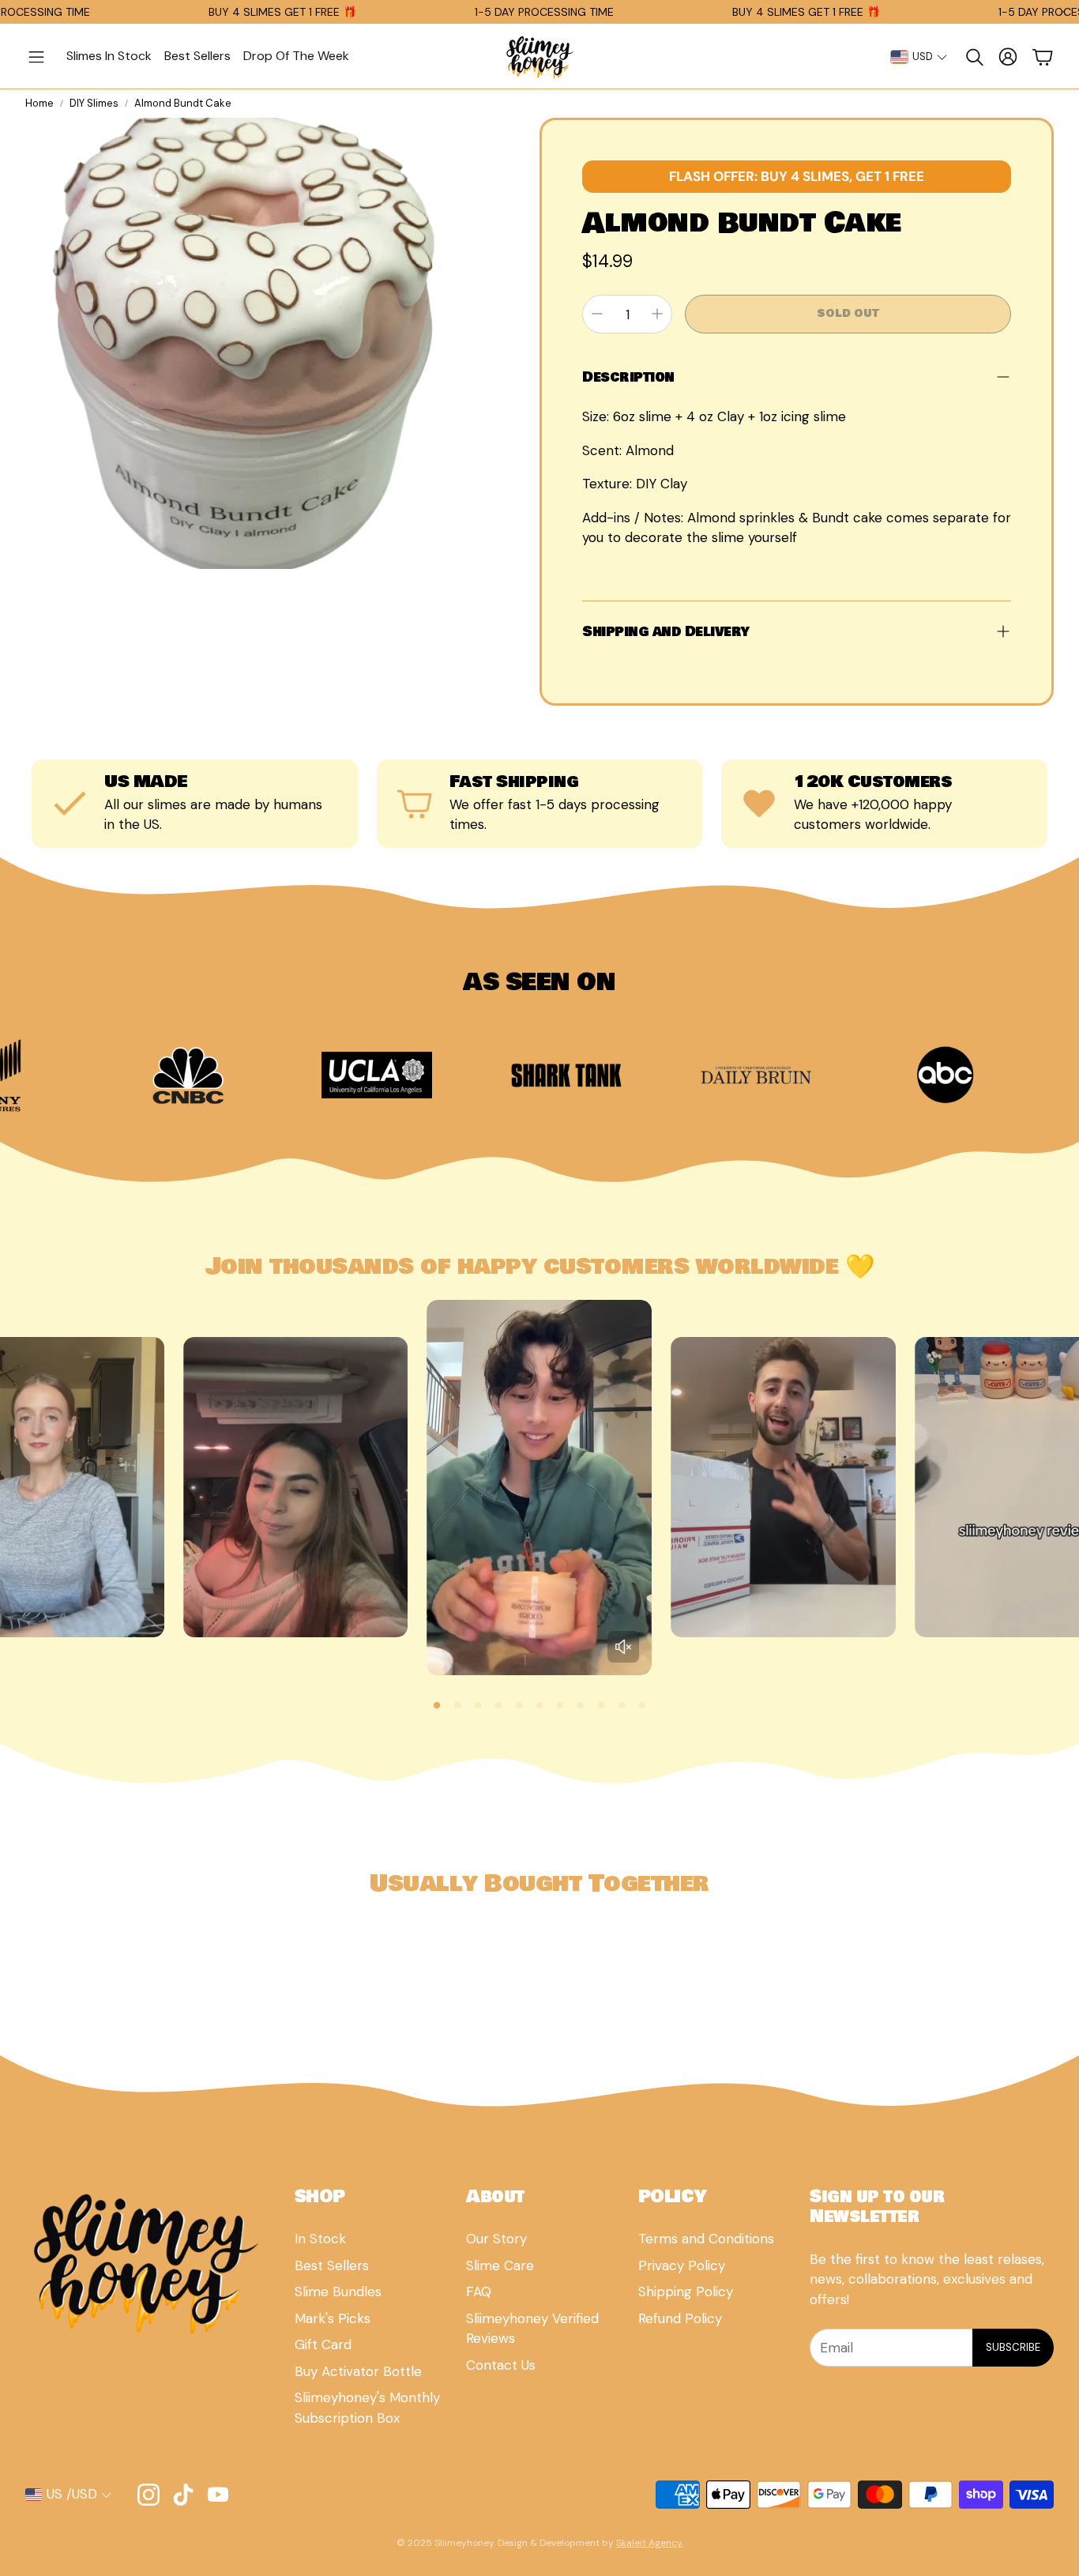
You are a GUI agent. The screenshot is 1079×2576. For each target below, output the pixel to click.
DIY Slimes (94, 103)
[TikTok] (183, 2495)
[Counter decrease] (597, 314)
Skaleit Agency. (650, 2543)
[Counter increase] (657, 314)
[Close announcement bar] (1063, 12)
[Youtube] (218, 2495)
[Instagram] (149, 2495)
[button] (36, 57)
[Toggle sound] (623, 1647)
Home (39, 103)
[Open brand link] (243, 1075)
